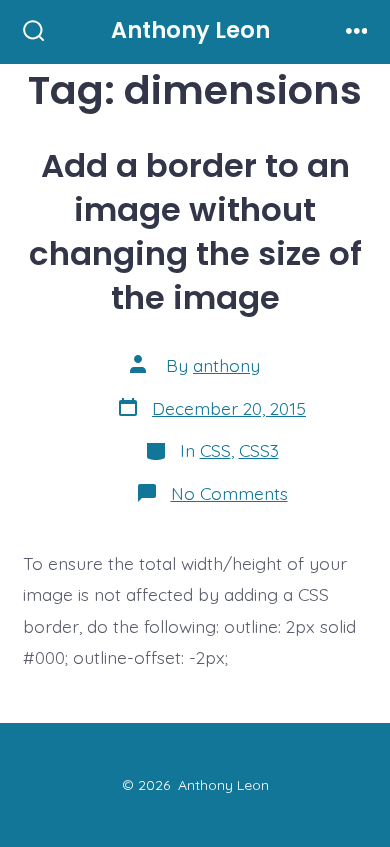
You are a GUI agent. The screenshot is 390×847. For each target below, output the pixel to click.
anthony (226, 365)
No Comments (229, 493)
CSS (215, 450)
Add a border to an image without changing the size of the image (195, 231)
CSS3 (259, 450)
